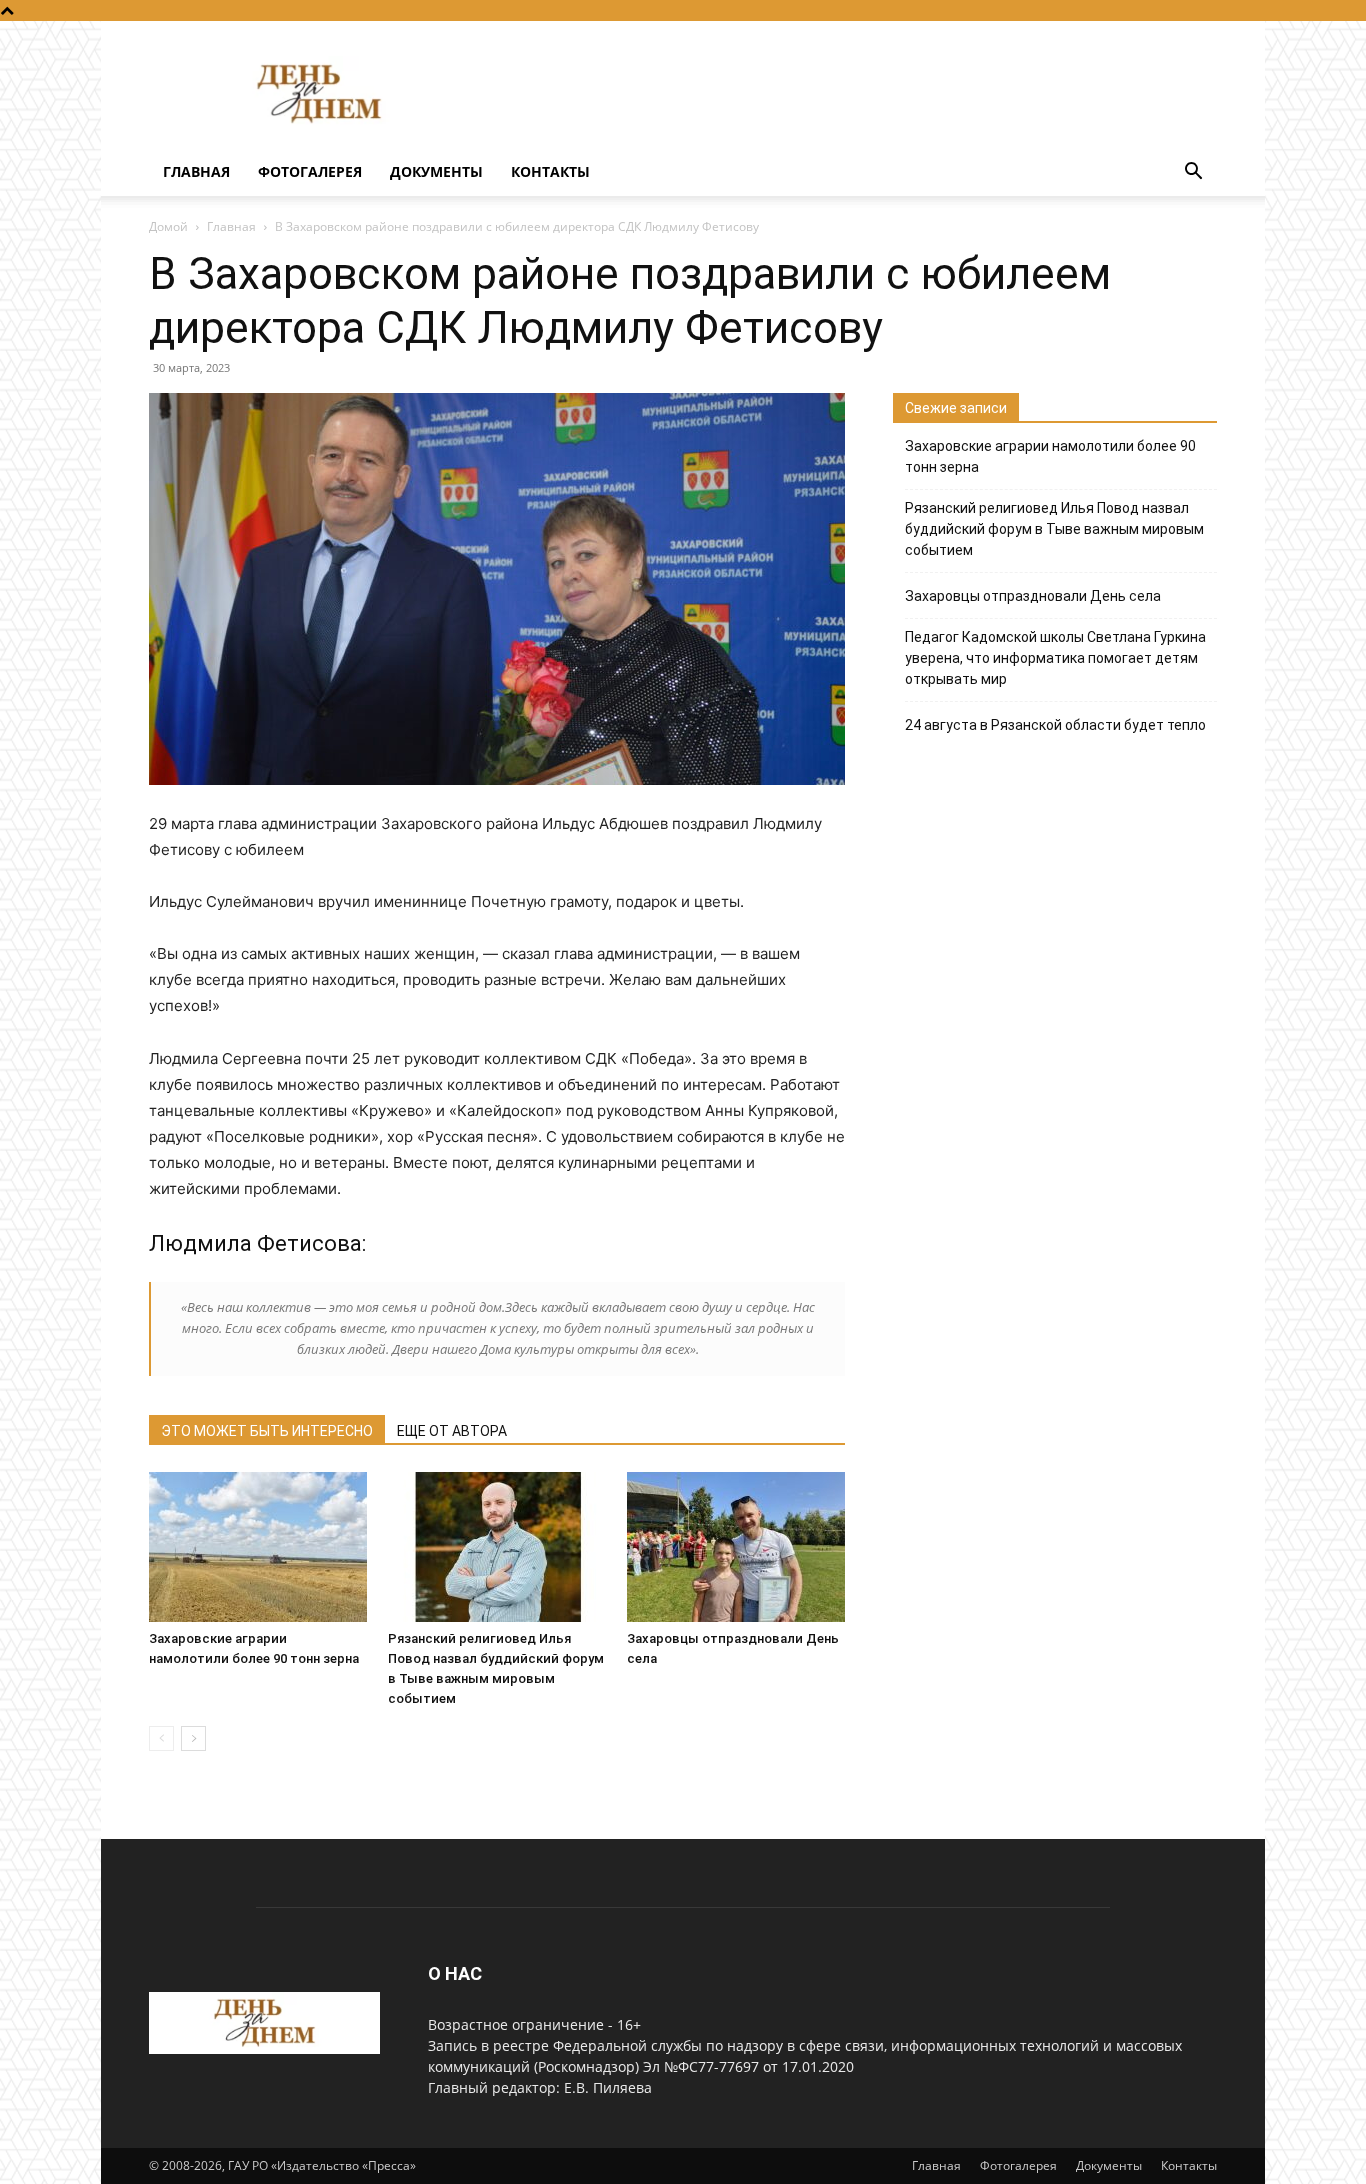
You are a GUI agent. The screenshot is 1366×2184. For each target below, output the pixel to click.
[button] (1193, 173)
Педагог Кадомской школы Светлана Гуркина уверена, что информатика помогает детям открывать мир (1055, 658)
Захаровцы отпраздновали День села (1033, 596)
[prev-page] (161, 1738)
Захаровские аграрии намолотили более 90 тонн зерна (1050, 456)
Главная (196, 171)
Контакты (550, 171)
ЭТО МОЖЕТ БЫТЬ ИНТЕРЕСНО (267, 1431)
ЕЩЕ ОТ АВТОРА (452, 1431)
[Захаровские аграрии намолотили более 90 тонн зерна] (258, 1547)
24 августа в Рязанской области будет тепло (1055, 725)
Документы (436, 171)
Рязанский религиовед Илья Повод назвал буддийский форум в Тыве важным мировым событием (1054, 529)
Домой (168, 226)
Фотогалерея (310, 171)
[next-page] (193, 1738)
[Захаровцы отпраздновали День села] (736, 1547)
